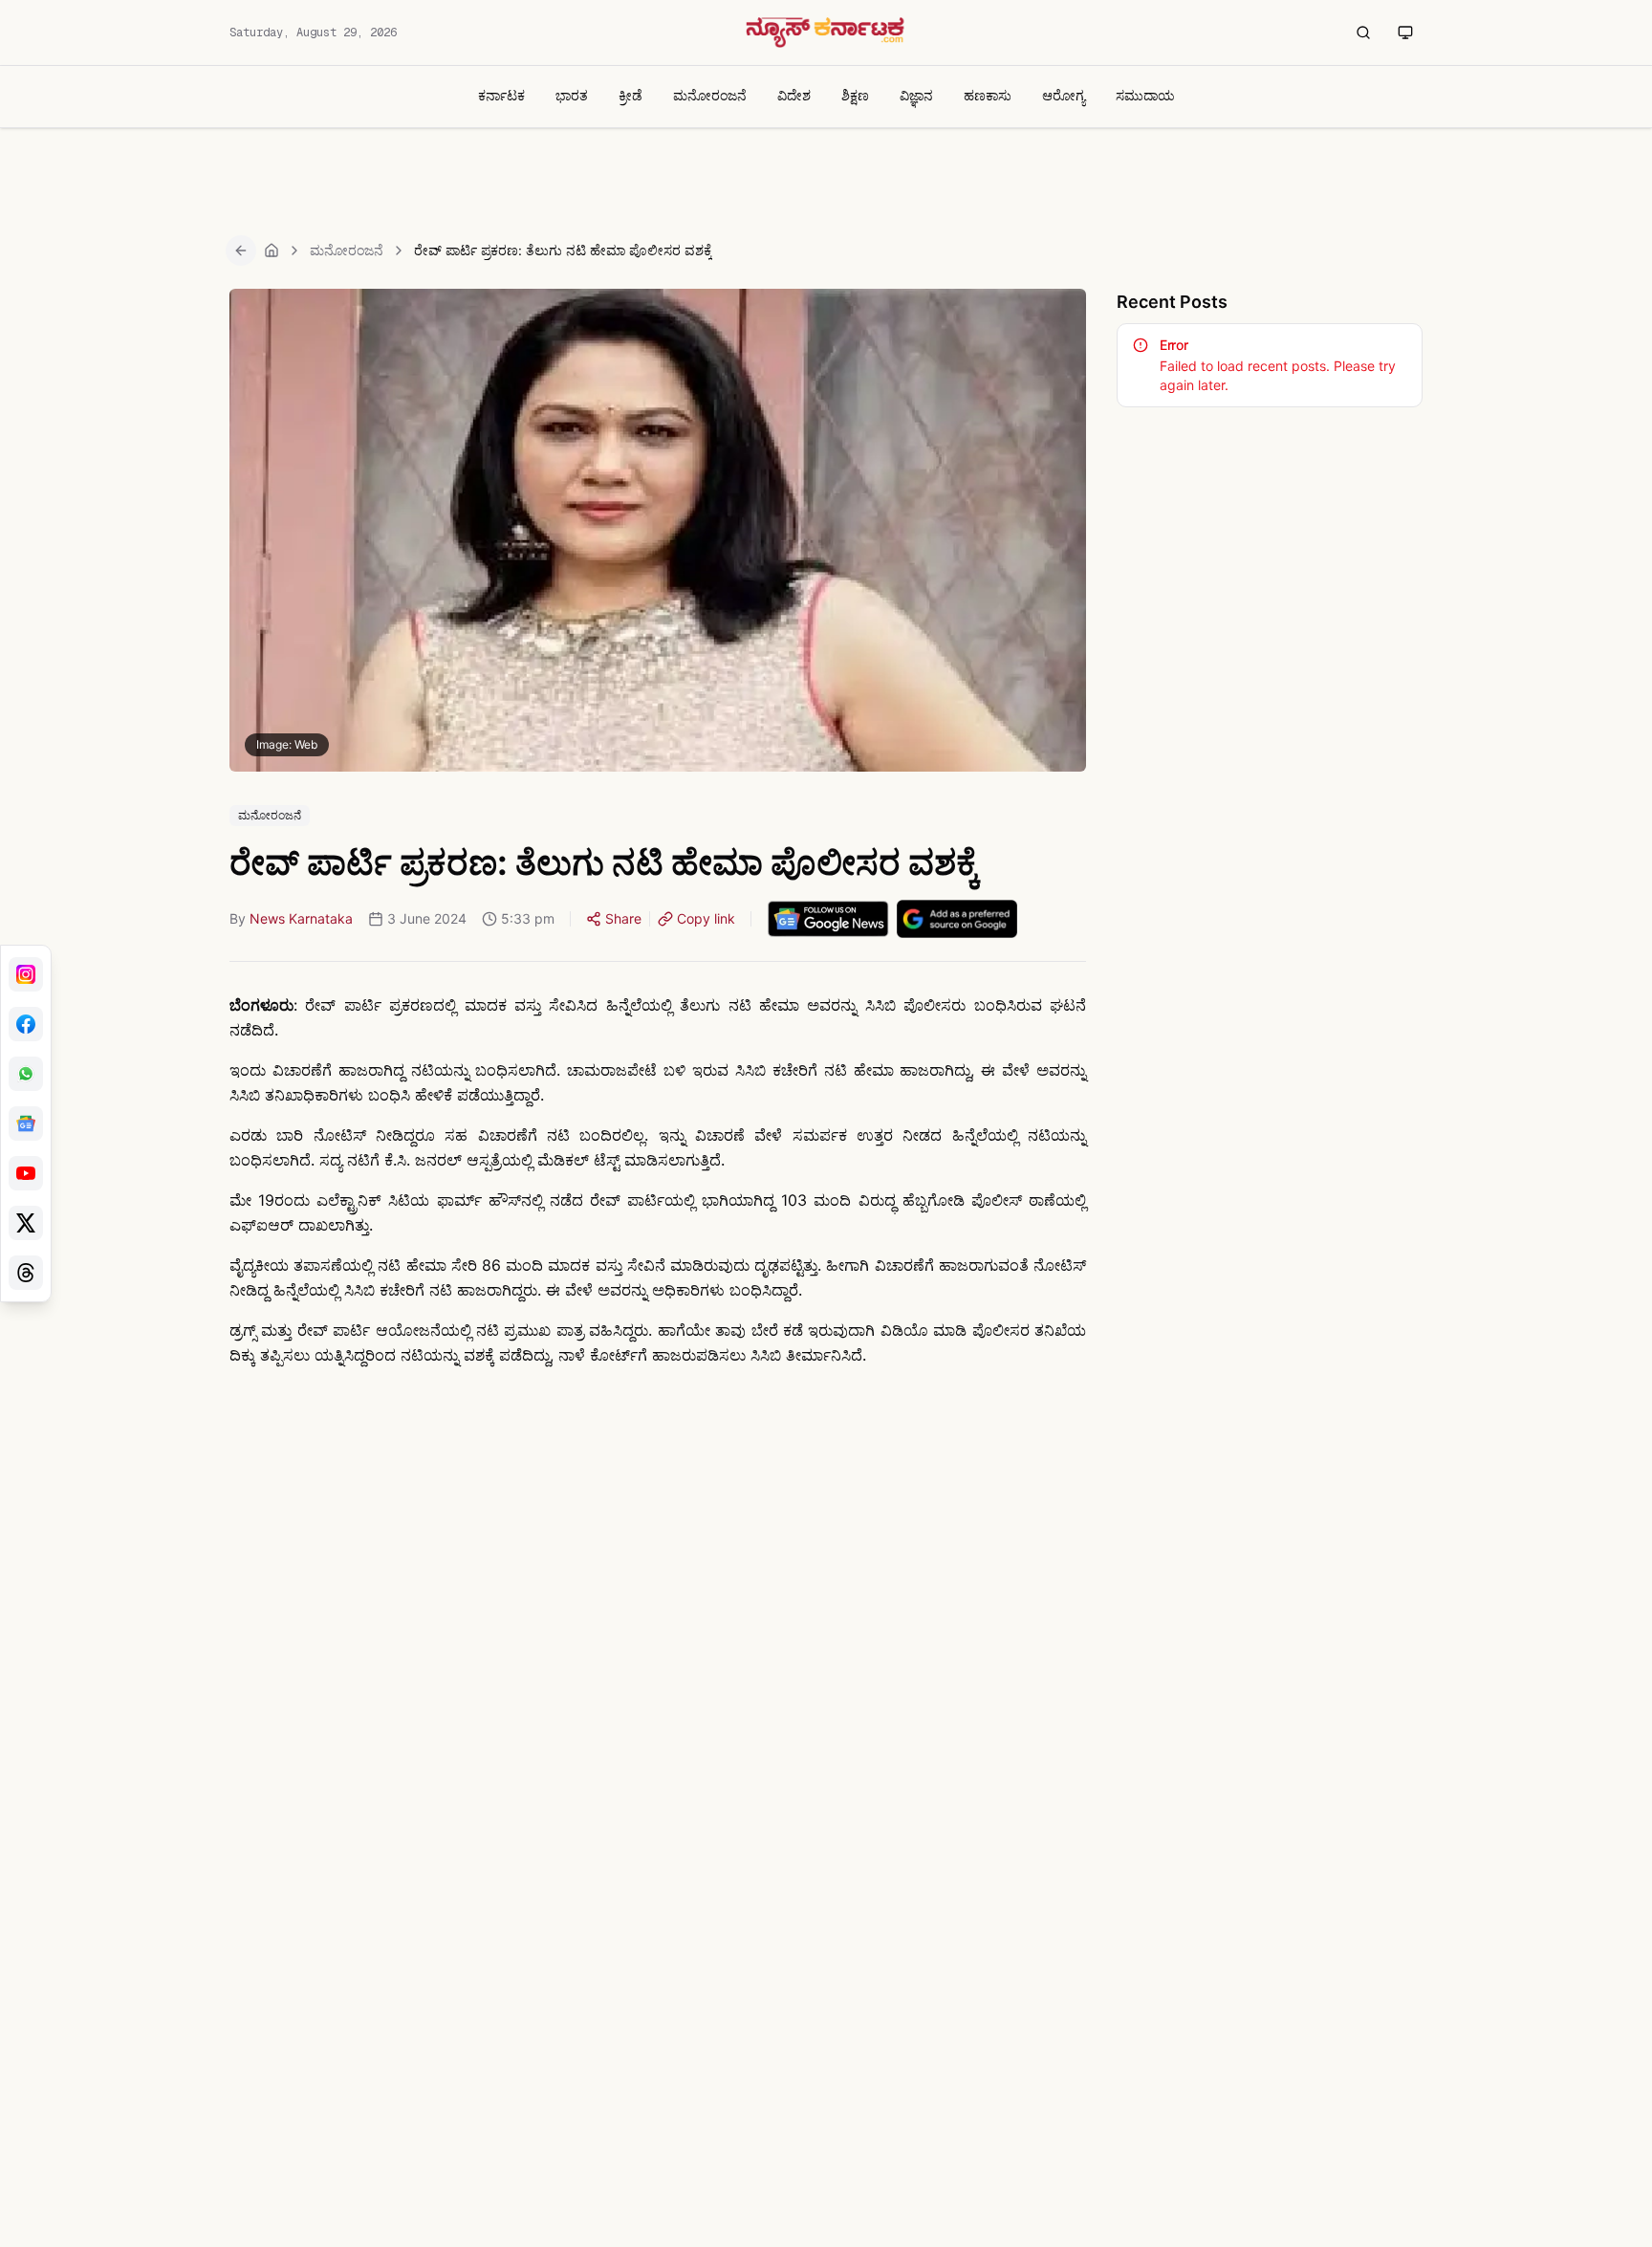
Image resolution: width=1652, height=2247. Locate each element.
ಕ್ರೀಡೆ (630, 95)
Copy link (706, 918)
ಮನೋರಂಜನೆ (710, 95)
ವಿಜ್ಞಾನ (916, 95)
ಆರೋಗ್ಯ (1064, 95)
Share (623, 918)
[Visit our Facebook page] (26, 1024)
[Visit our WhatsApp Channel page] (26, 1074)
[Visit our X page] (26, 1223)
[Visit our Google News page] (26, 1123)
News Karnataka (301, 918)
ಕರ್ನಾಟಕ (501, 95)
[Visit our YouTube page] (26, 1173)
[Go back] (241, 251)
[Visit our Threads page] (26, 1273)
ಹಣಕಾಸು (988, 95)
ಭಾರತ (572, 95)
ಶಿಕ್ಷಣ (855, 95)
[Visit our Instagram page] (26, 974)
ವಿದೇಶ (794, 95)
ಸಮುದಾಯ (1145, 95)
